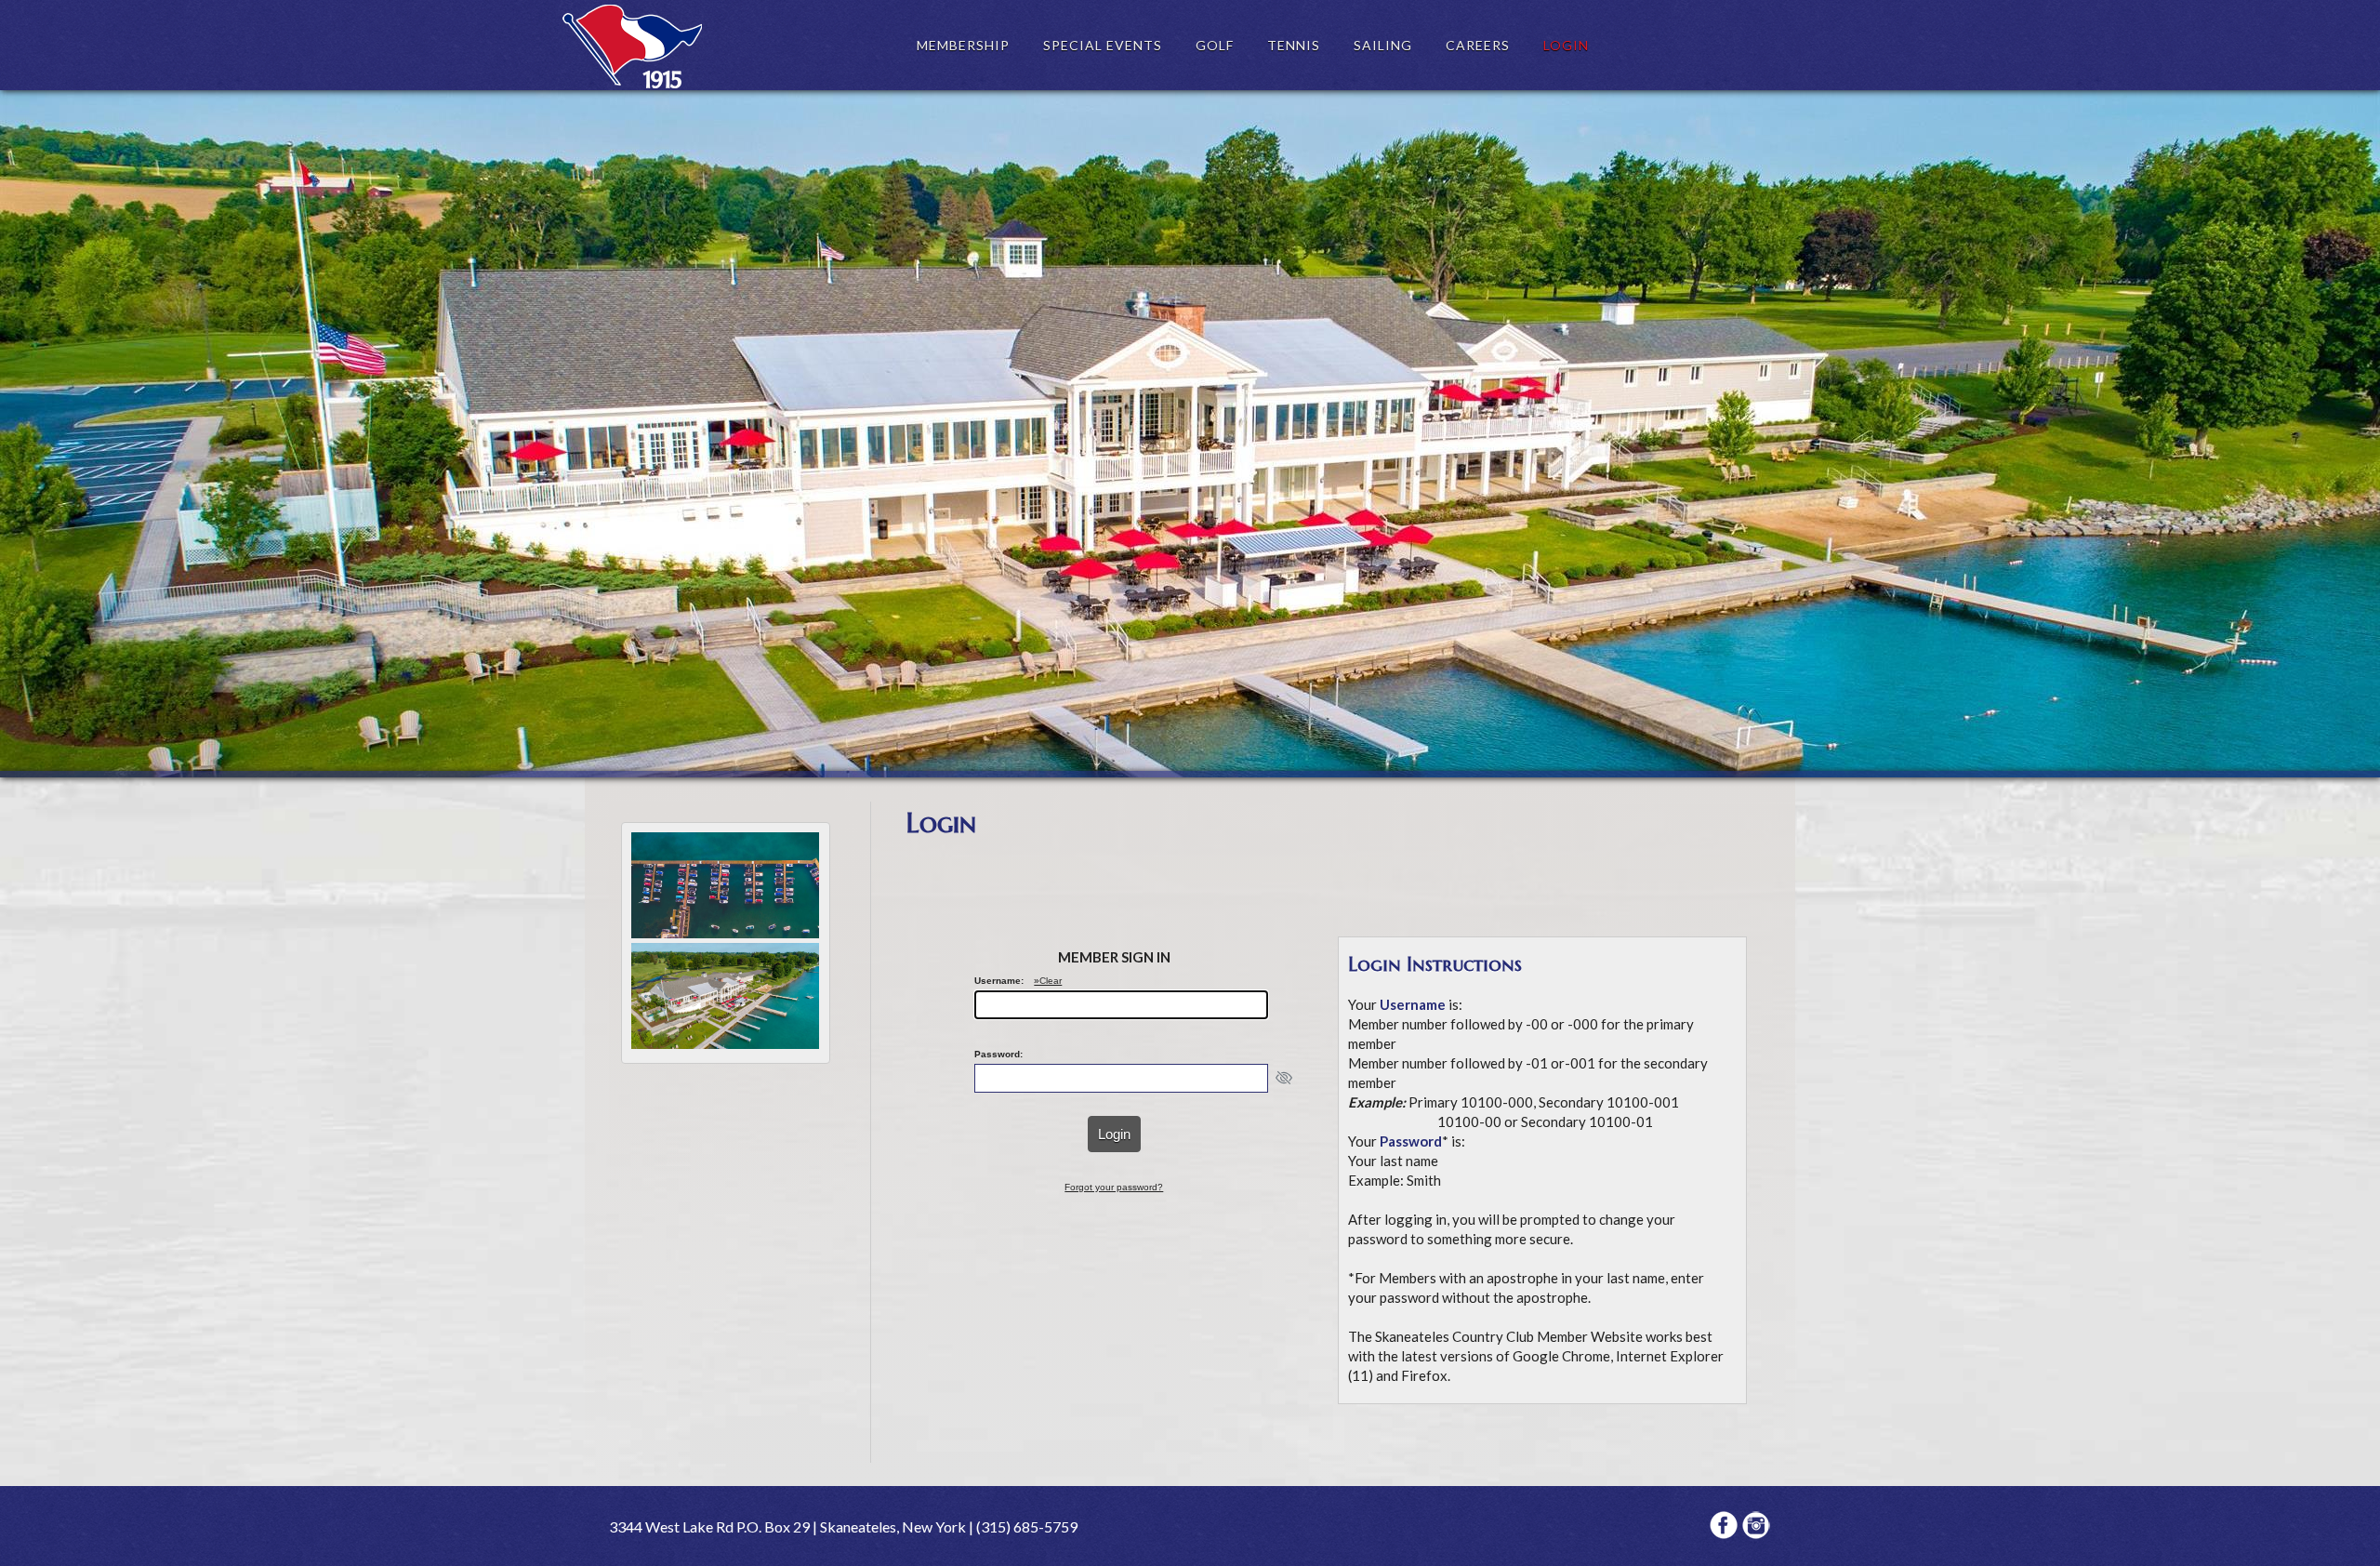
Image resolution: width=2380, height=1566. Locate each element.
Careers (1478, 45)
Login (1566, 45)
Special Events (1103, 45)
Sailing (1383, 45)
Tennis (1294, 45)
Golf (1215, 45)
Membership (963, 45)
